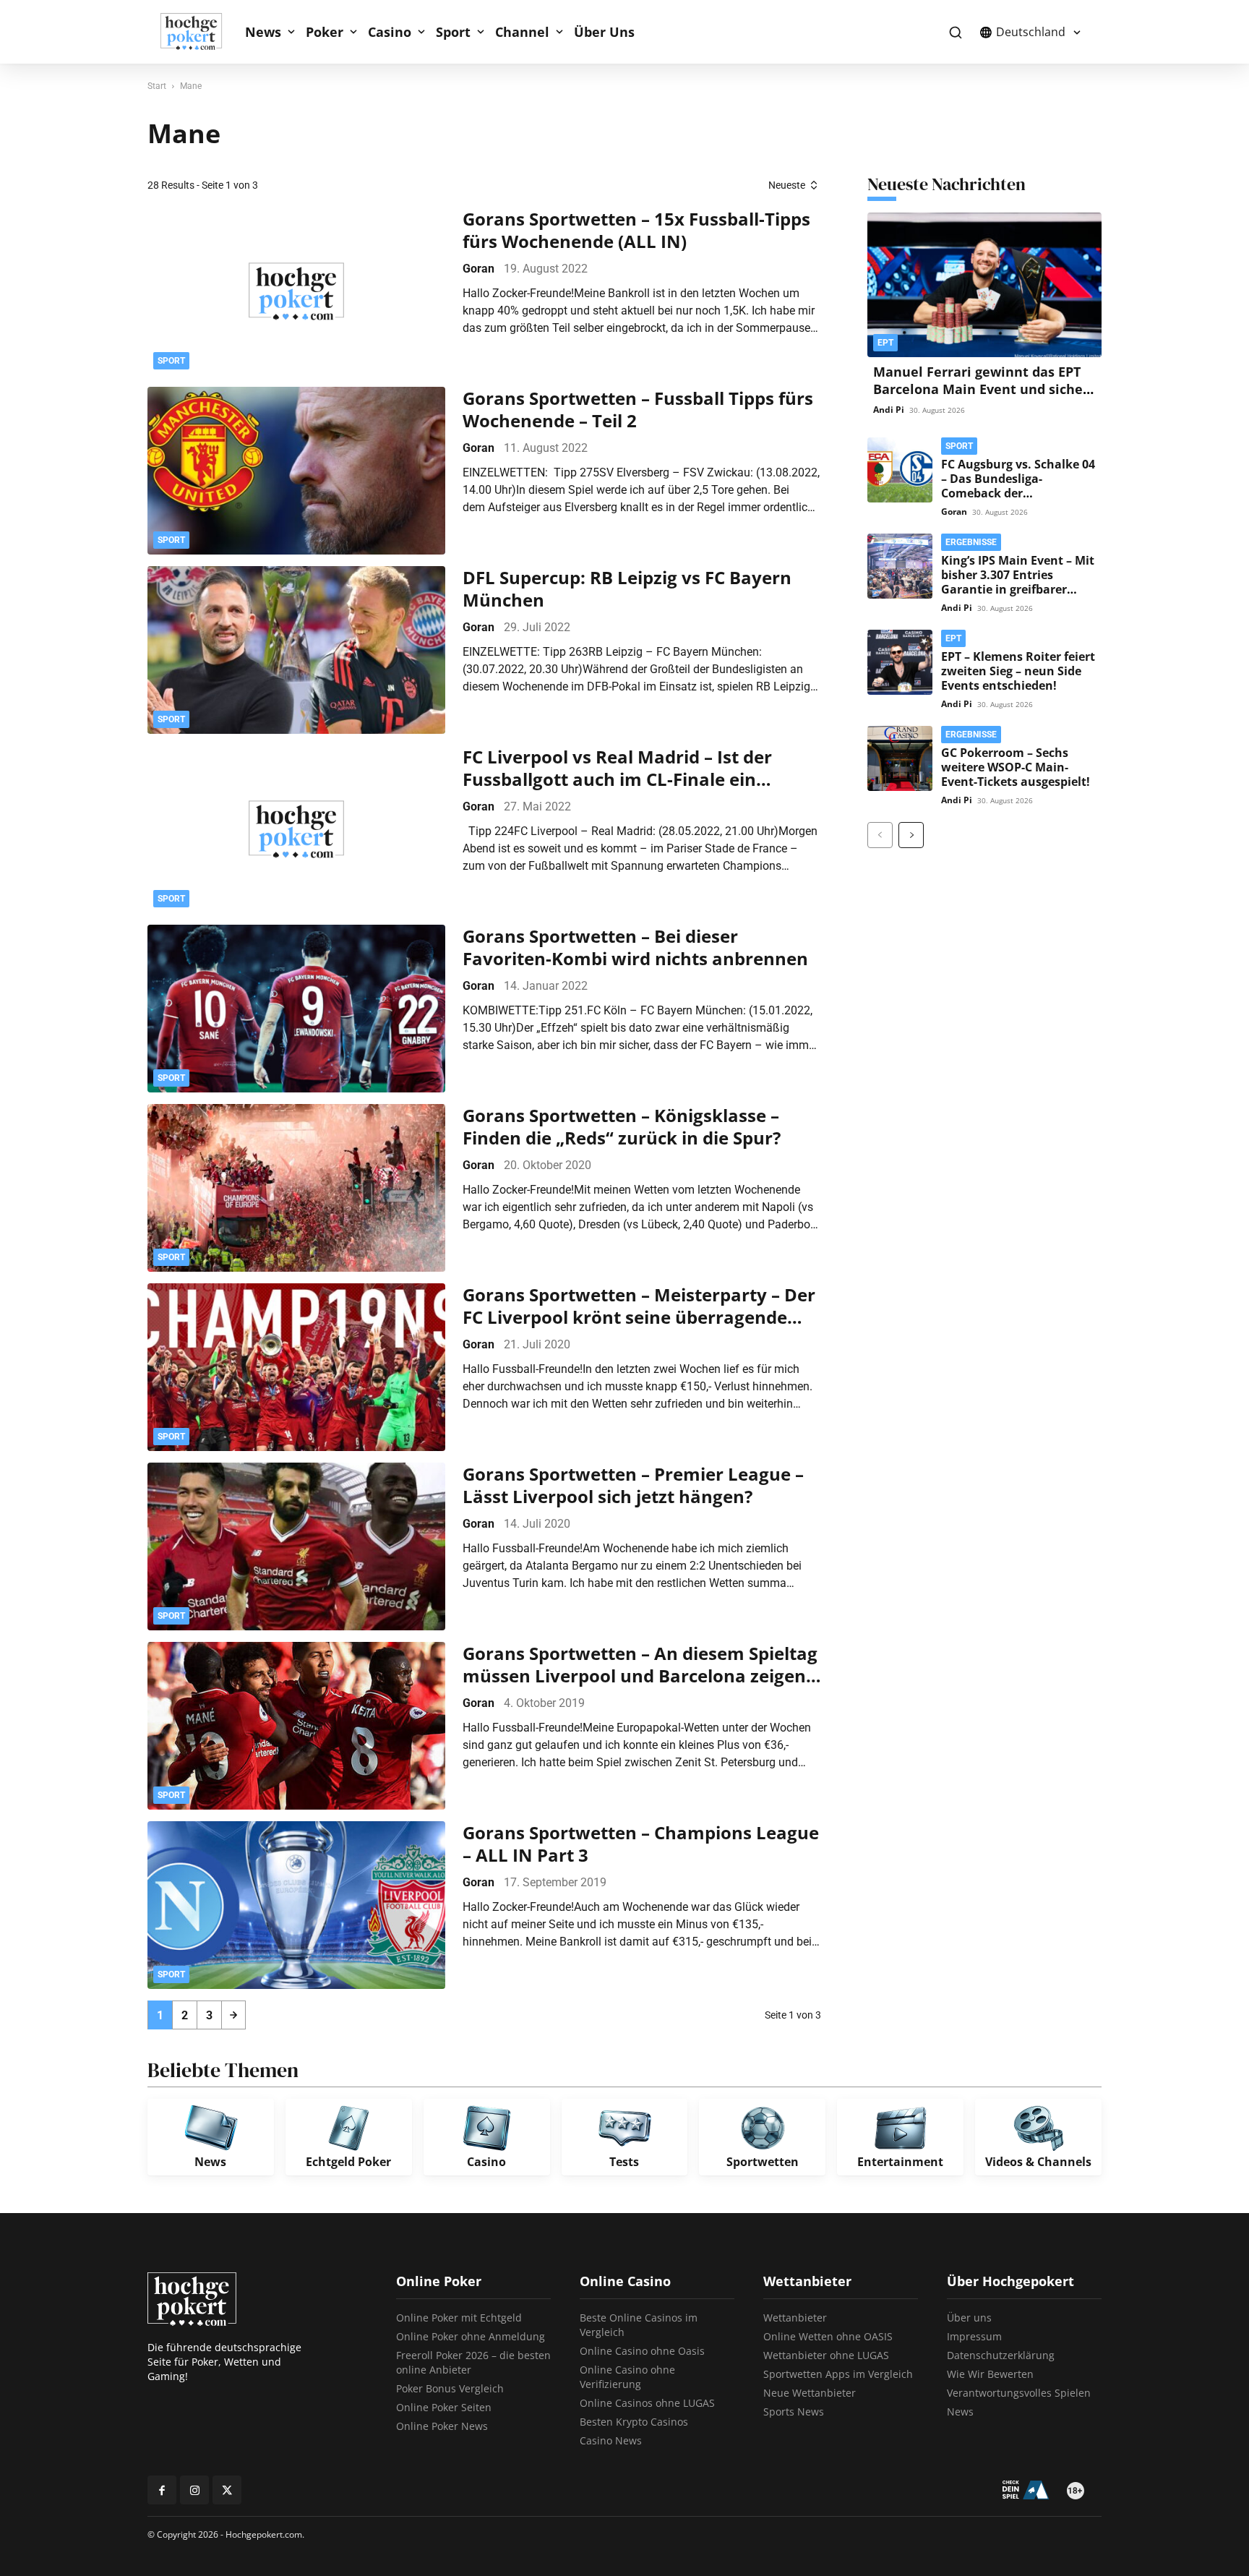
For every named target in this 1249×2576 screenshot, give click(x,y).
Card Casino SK (743, 112)
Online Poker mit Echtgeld (459, 2318)
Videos (895, 158)
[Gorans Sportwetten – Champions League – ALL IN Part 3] (296, 1905)
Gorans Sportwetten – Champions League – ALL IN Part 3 (641, 1844)
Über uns (969, 2318)
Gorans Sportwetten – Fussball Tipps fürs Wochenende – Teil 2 (638, 409)
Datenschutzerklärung (1001, 2355)
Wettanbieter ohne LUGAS (826, 2355)
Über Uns (604, 32)
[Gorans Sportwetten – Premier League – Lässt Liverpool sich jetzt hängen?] (296, 1546)
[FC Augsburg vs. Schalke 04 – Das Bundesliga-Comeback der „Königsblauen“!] (900, 470)
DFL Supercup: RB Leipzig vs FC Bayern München (627, 589)
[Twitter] (227, 2490)
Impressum (974, 2336)
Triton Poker (907, 89)
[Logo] (199, 32)
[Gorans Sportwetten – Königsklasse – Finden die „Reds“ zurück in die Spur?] (296, 1188)
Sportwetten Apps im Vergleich (838, 2374)
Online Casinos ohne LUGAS (647, 2403)
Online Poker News (442, 2426)
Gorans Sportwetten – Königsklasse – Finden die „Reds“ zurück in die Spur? (622, 1126)
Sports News (794, 2412)
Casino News (611, 2440)
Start (157, 86)
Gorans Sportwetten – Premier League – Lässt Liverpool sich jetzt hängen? (633, 1485)
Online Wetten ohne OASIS (828, 2336)
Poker (325, 32)
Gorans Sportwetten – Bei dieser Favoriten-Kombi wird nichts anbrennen (635, 947)
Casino (390, 32)
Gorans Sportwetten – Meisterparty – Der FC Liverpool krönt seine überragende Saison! (639, 1306)
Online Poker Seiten (444, 2407)
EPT (717, 135)
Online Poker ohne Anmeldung (471, 2336)
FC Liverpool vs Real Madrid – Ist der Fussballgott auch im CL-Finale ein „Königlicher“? (617, 768)
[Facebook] (162, 2490)
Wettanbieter (795, 2318)
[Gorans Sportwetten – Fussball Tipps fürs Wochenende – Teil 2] (296, 471)
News (263, 32)
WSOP (895, 112)
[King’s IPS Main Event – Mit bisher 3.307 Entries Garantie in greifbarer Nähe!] (900, 566)
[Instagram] (194, 2490)
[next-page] (233, 2015)
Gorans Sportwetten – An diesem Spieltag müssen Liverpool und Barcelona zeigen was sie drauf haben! (640, 1664)
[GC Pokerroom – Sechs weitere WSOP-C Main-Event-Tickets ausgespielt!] (900, 758)
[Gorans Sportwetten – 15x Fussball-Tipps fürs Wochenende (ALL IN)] (296, 291)
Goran (478, 269)
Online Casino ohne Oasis (642, 2351)
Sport (453, 32)
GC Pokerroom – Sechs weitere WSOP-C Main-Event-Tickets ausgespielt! (1016, 767)
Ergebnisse (971, 542)
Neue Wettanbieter (810, 2393)
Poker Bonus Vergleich (450, 2388)
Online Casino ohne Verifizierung (627, 2377)
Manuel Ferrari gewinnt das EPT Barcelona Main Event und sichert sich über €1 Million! (984, 389)
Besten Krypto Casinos (634, 2422)
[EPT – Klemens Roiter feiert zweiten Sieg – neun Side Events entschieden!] (900, 662)
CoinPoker (731, 89)
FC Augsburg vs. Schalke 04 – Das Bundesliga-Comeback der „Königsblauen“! (1018, 486)
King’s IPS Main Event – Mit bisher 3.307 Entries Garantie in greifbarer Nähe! (1018, 582)
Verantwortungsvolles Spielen (1019, 2393)
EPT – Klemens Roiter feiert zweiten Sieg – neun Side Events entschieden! (1018, 671)
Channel (522, 32)
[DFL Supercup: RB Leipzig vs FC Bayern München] (296, 650)
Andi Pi (889, 410)
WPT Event (905, 135)
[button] (955, 32)
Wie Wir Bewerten (990, 2374)
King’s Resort (737, 158)
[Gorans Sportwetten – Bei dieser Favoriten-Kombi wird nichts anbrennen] (296, 1009)
